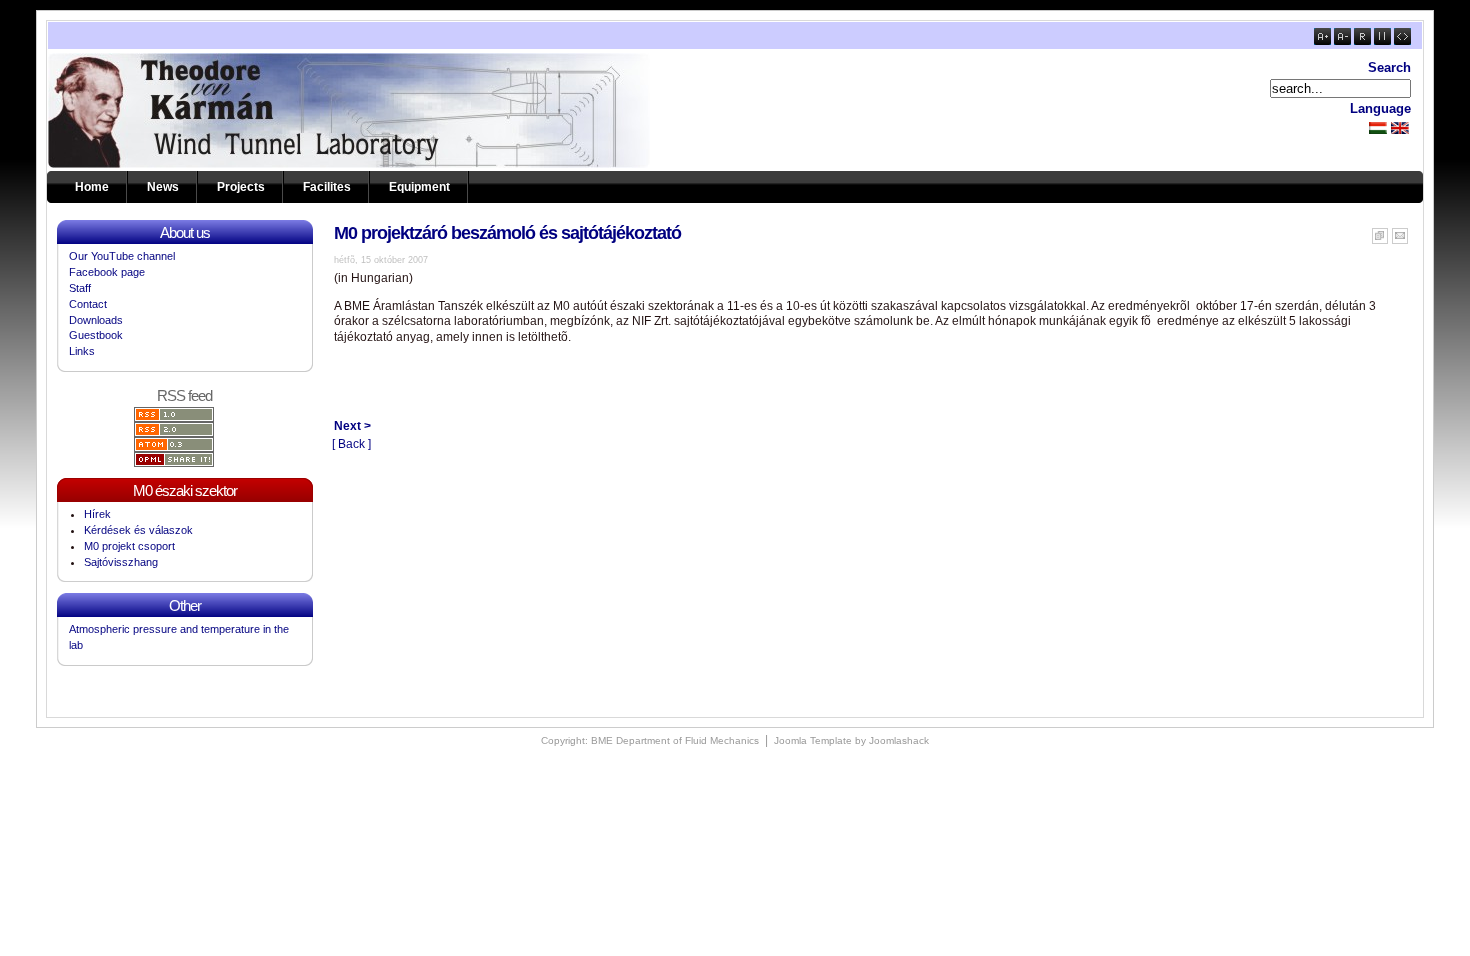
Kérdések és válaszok (138, 530)
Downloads (96, 320)
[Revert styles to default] (1362, 41)
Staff (80, 288)
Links (82, 351)
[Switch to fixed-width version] (1382, 41)
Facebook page (107, 272)
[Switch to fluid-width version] (1402, 41)
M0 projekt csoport (129, 546)
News (163, 187)
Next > (352, 426)
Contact (88, 304)
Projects (241, 187)
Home (92, 187)
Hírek (97, 514)
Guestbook (96, 335)
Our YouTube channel (122, 256)
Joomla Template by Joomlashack (851, 740)
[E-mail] (1400, 232)
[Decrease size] (1342, 41)
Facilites (327, 187)
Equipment (419, 187)
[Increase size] (1322, 41)
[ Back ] (351, 444)
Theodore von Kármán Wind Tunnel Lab (173, 110)
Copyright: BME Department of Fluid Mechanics (650, 740)
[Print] (1380, 232)
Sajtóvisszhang (121, 562)
